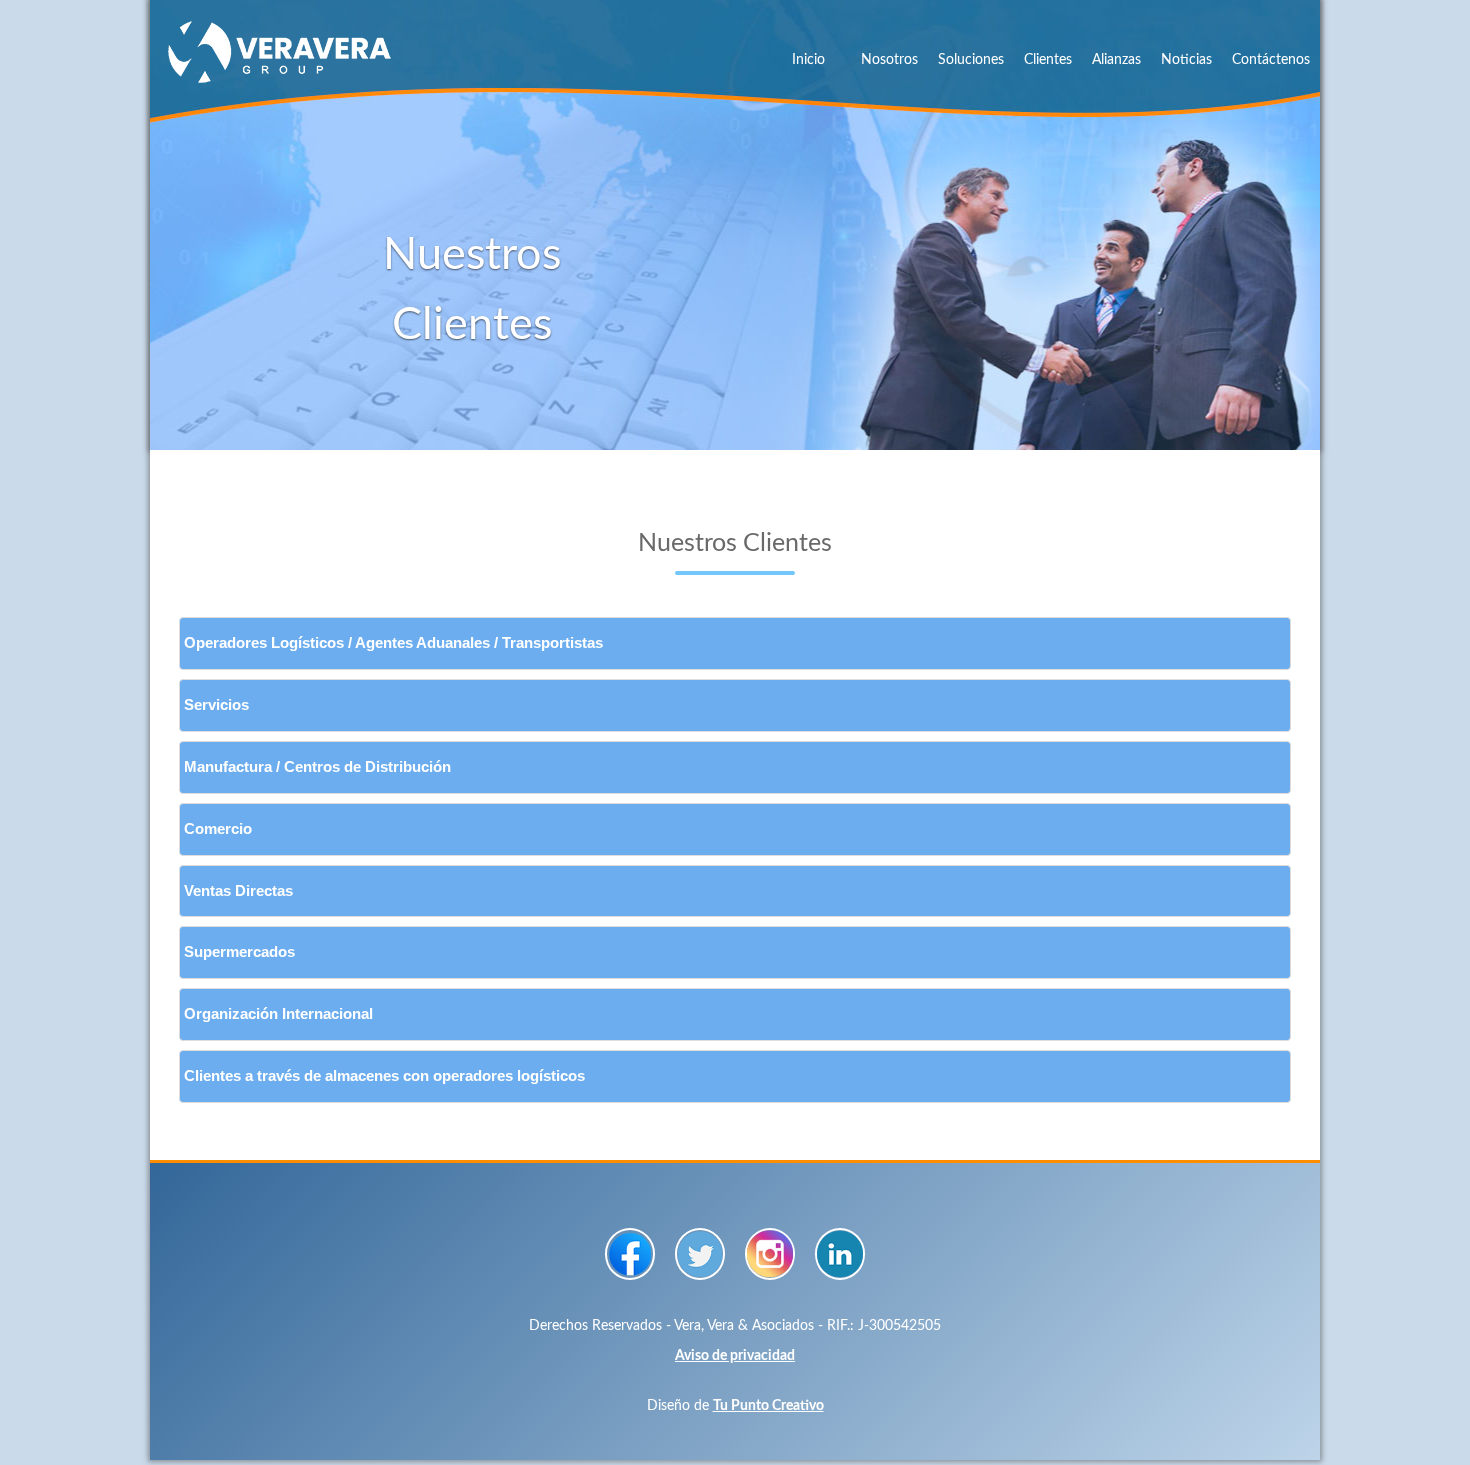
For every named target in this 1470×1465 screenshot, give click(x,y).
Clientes (1048, 60)
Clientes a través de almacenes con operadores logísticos (384, 1076)
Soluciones (971, 60)
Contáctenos (1271, 60)
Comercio (218, 829)
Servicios (216, 705)
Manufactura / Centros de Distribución (317, 767)
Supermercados (239, 952)
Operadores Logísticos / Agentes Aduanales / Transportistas (393, 643)
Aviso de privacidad (735, 1356)
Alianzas (1116, 60)
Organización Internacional (278, 1014)
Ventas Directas (238, 891)
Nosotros (889, 60)
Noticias (1186, 60)
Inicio (808, 60)
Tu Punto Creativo (768, 1406)
